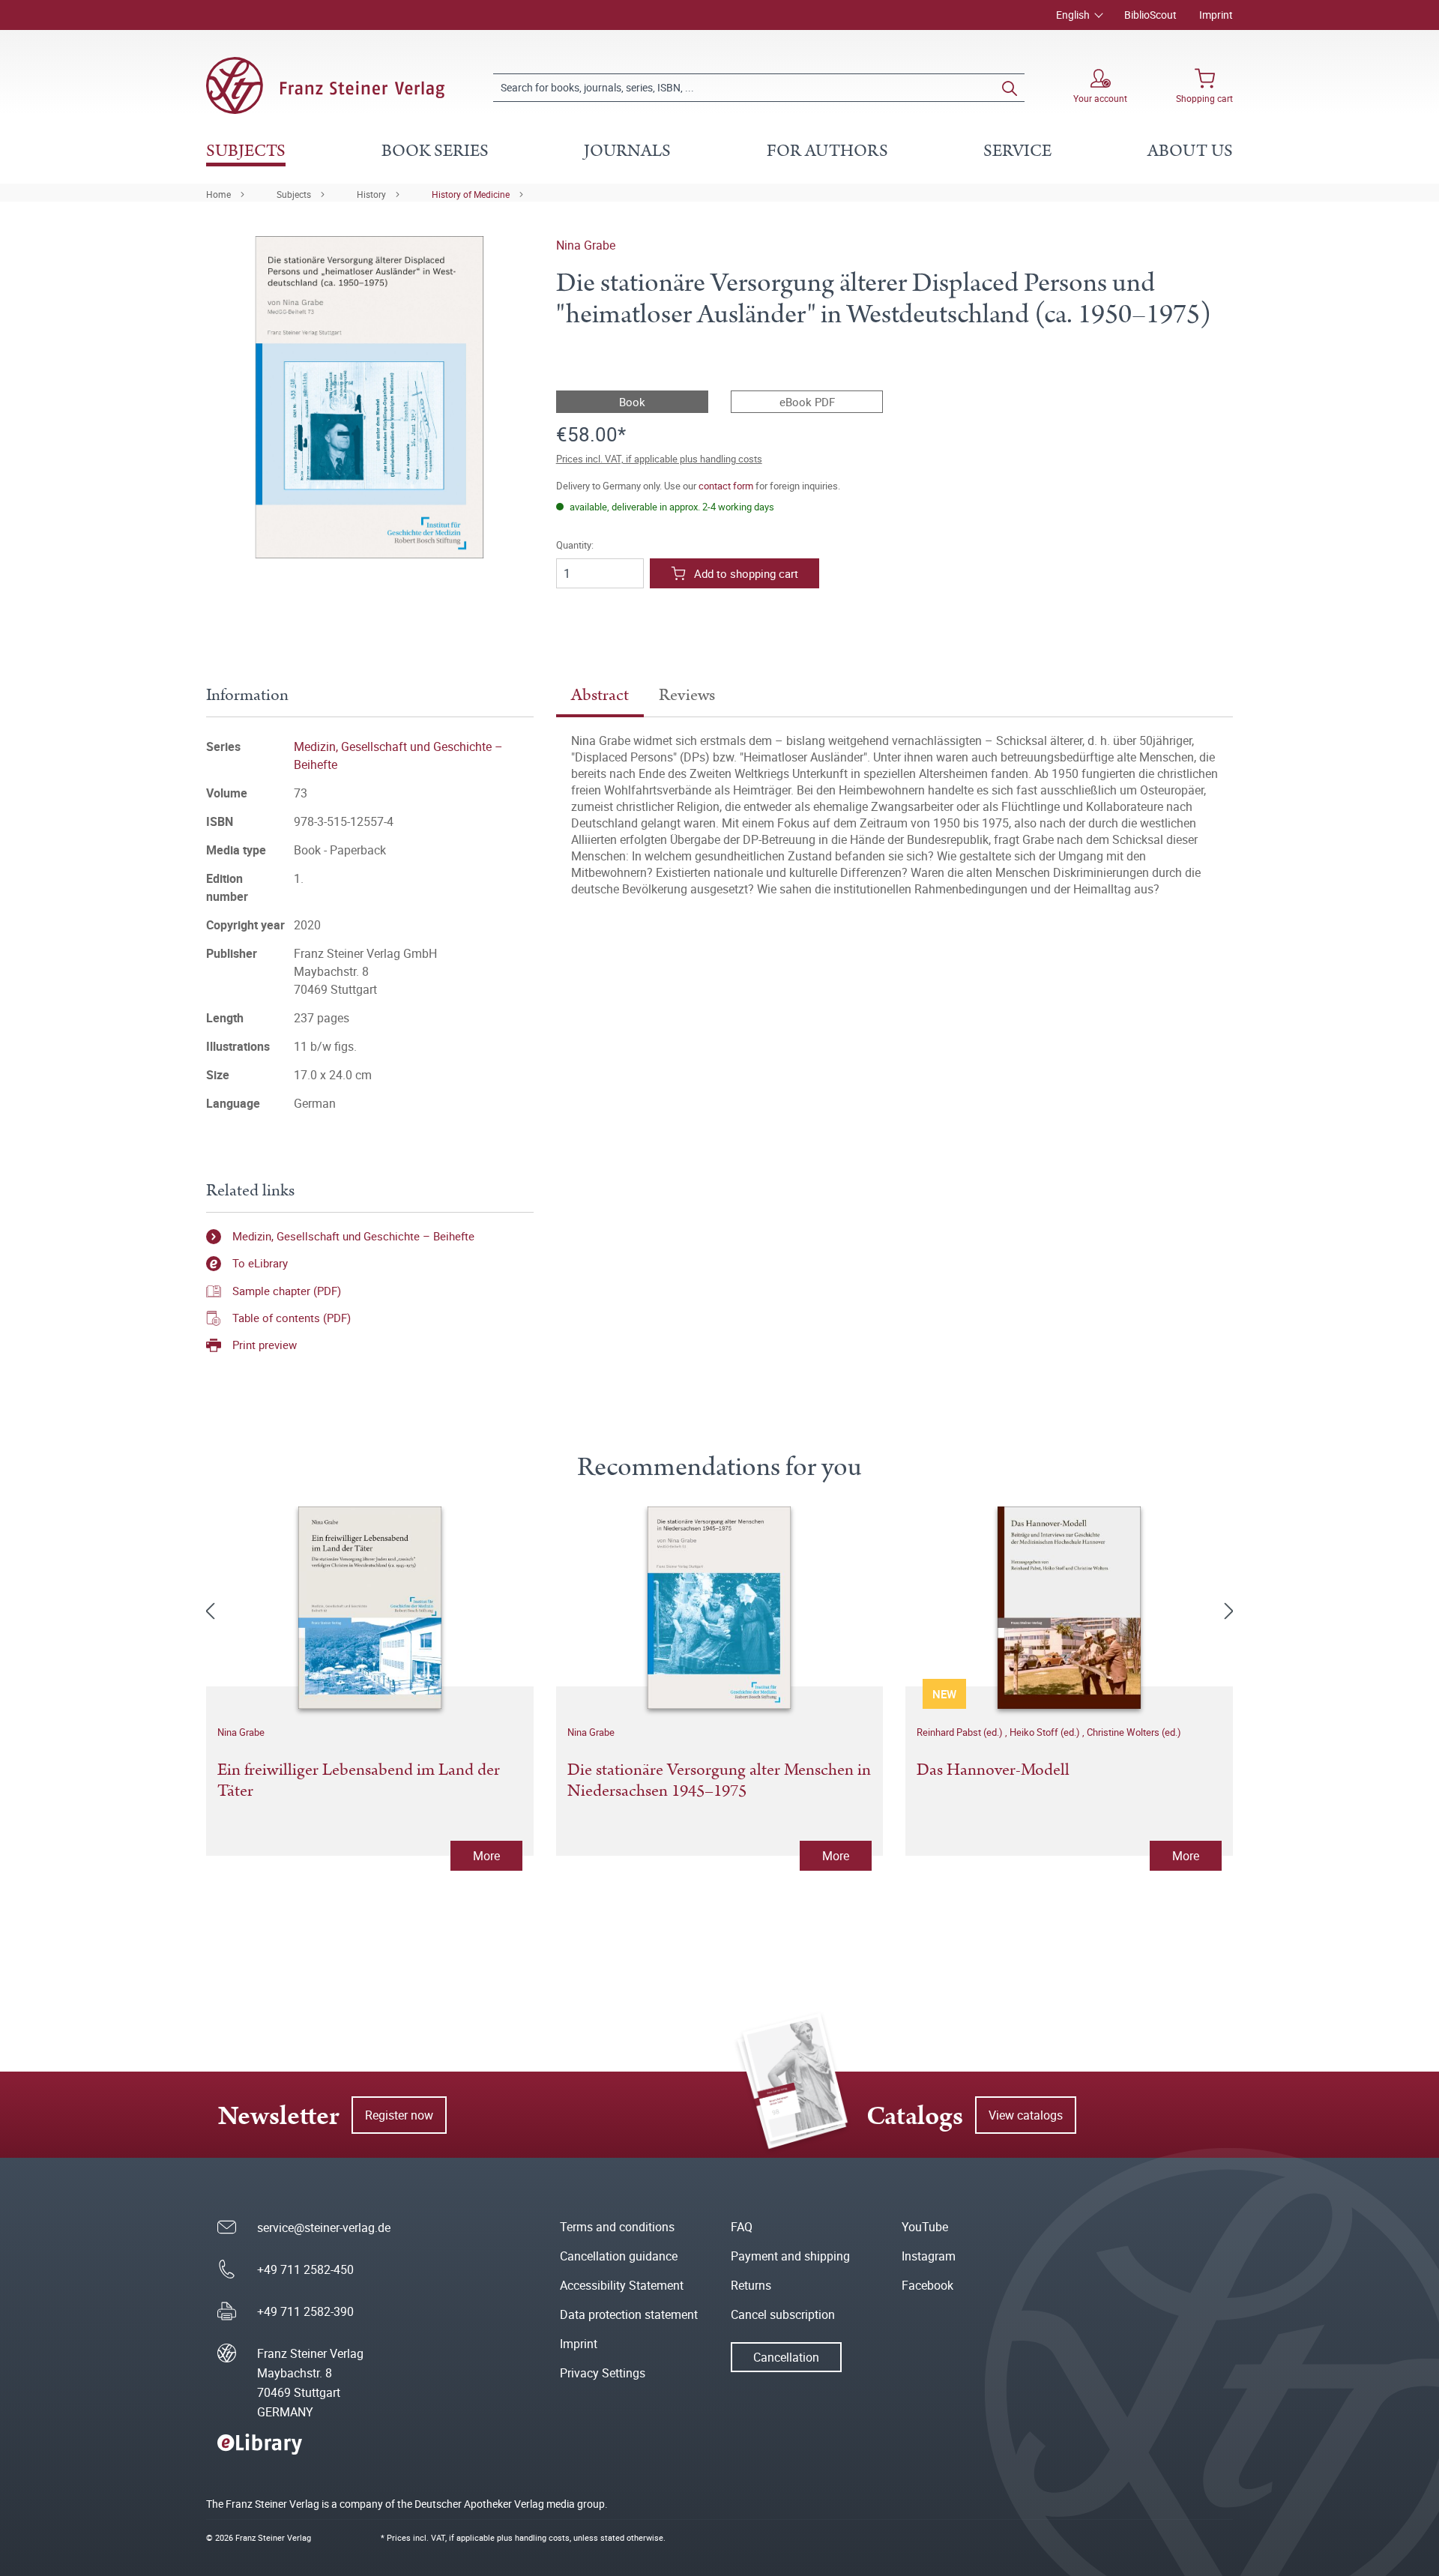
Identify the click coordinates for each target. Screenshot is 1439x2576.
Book (632, 402)
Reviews (687, 695)
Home (218, 194)
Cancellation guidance (619, 2256)
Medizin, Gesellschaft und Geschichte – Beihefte (353, 1236)
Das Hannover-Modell (993, 1771)
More (486, 1856)
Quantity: (575, 545)
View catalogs (1026, 2115)
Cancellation (786, 2357)
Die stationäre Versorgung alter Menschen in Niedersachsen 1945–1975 (719, 1782)
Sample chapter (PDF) (287, 1291)
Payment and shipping (790, 2256)
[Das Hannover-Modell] (1069, 1608)
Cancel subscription (783, 2314)
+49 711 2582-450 (305, 2269)
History (371, 194)
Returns (751, 2285)
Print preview (265, 1345)
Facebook (927, 2285)
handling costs (542, 2537)
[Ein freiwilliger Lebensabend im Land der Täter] (370, 1608)
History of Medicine (471, 194)
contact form (726, 486)
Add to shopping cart (746, 573)
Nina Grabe (586, 245)
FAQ (742, 2227)
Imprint (1216, 15)
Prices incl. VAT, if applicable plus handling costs (659, 459)
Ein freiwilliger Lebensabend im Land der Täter (359, 1782)
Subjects (294, 194)
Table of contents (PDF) (292, 1318)
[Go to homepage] (325, 85)
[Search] (1010, 88)
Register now (399, 2115)
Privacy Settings (603, 2373)
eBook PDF (807, 402)
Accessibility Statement (622, 2285)
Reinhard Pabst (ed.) (961, 1732)
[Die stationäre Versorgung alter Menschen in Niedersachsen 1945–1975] (720, 1608)
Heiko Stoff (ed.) (1046, 1732)
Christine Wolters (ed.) (1134, 1732)
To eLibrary (260, 1263)
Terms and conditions (617, 2227)
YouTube (925, 2227)
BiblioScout (1150, 15)
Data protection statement (629, 2314)
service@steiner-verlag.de (324, 2227)
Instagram (929, 2256)
